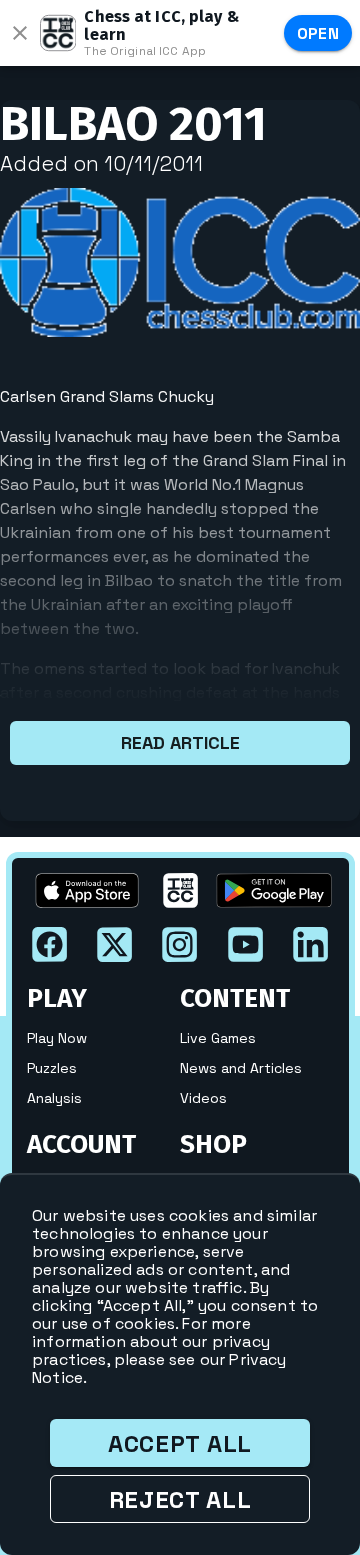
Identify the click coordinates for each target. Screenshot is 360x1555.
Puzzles (52, 1068)
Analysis (54, 1098)
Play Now (57, 1038)
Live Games (218, 1038)
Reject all (180, 1499)
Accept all (180, 1443)
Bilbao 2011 (133, 124)
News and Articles (241, 1068)
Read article (180, 742)
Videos (203, 1098)
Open (318, 33)
